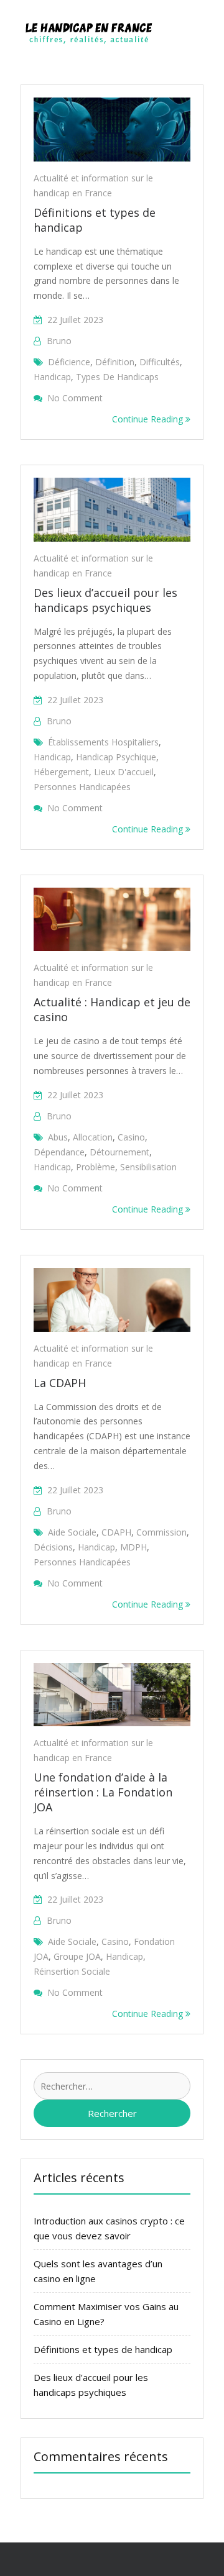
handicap (52, 377)
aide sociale (72, 1532)
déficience (69, 362)
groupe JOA (77, 1956)
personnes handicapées (82, 787)
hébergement (61, 772)
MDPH (133, 1547)
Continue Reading (149, 419)
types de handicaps (117, 377)
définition (115, 362)
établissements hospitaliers (103, 742)
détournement (119, 1152)
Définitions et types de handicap (103, 2349)
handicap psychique (116, 757)
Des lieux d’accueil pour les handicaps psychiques (105, 600)
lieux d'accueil (124, 772)
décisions (53, 1547)
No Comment (75, 398)
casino (131, 1137)
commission (161, 1532)
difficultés (160, 362)
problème (96, 1167)
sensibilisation (148, 1167)
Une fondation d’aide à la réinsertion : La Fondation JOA (103, 1792)
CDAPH (116, 1532)
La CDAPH (60, 1383)
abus (58, 1137)
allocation (93, 1137)
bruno (59, 341)
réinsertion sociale (72, 1971)
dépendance (59, 1152)
